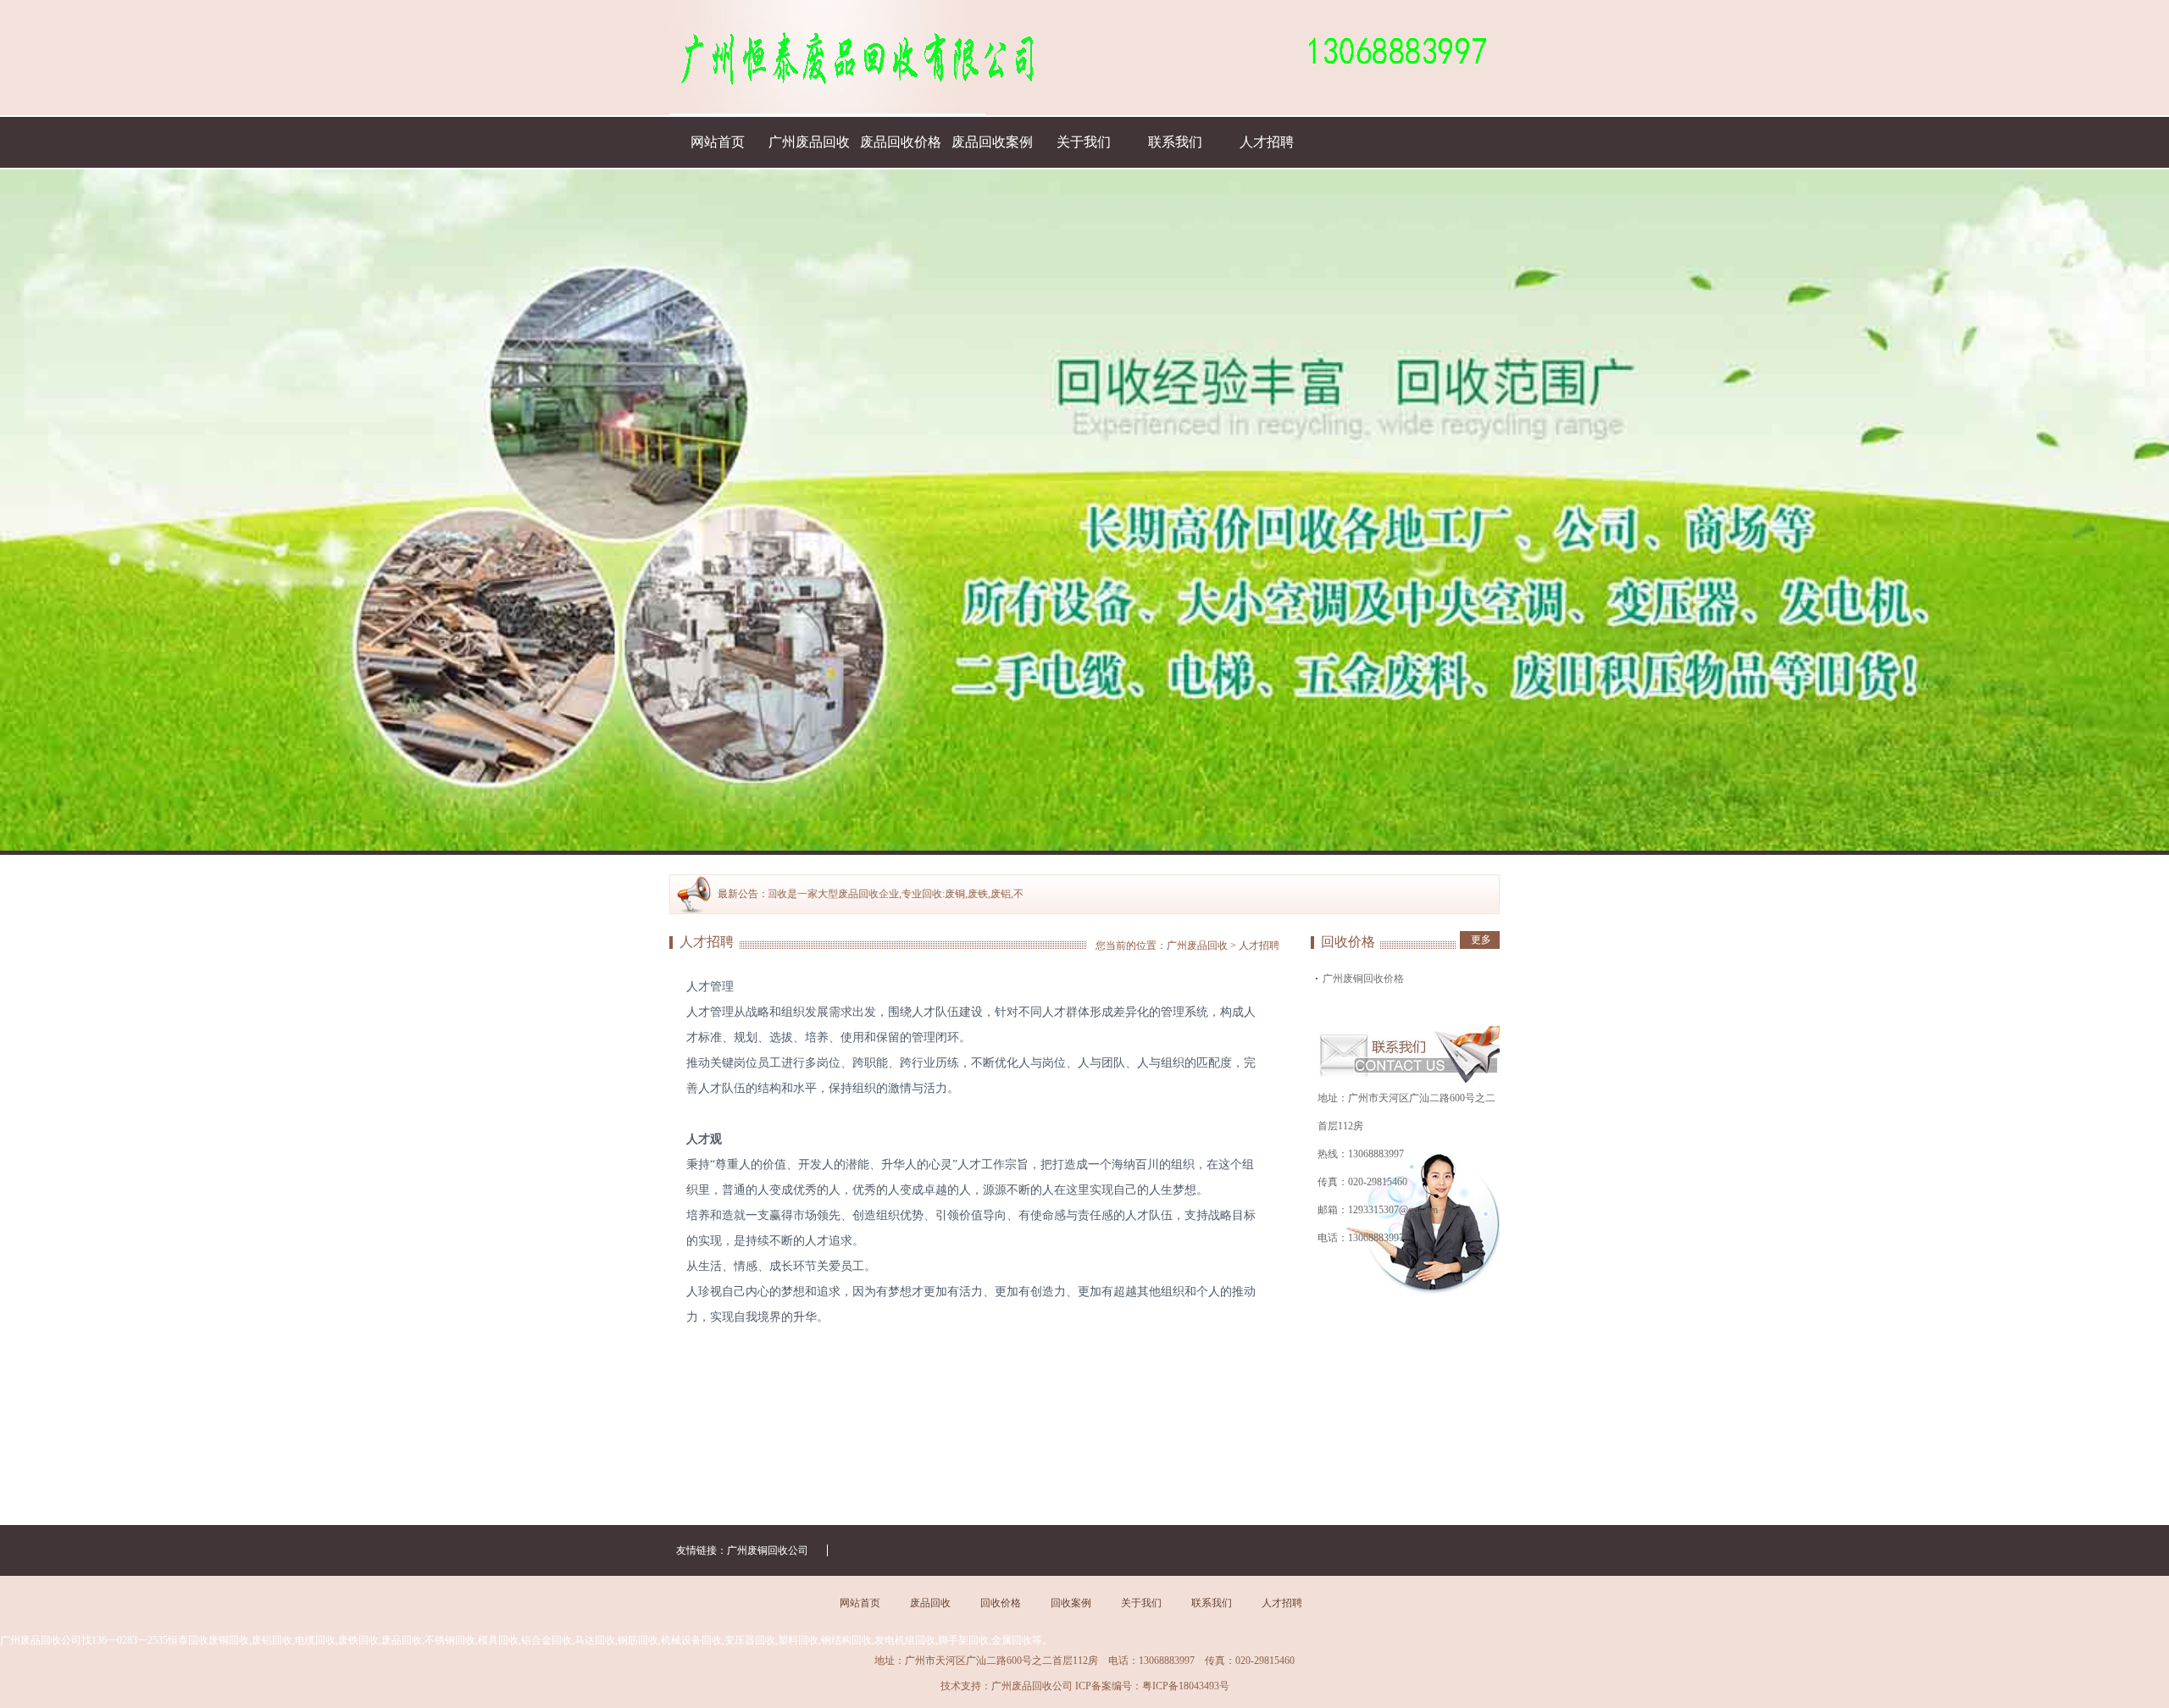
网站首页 (718, 142)
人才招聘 (1267, 142)
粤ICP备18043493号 (1186, 1686)
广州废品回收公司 (1032, 1686)
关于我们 (1084, 142)
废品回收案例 (992, 142)
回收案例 (1071, 1603)
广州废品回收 (809, 142)
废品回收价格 (901, 142)
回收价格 (1001, 1603)
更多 (1481, 940)
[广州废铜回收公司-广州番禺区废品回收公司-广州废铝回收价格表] (827, 58)
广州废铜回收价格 (1363, 979)
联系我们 (1175, 142)
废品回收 (930, 1603)
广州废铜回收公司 (768, 1550)
